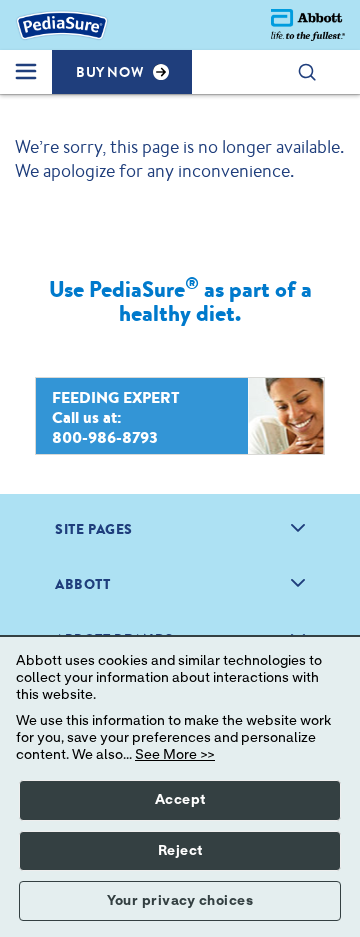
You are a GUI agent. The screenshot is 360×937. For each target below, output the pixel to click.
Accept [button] (180, 800)
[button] (317, 72)
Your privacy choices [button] (180, 901)
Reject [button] (180, 851)
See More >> (175, 755)
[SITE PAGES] (298, 528)
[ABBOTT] (298, 583)
